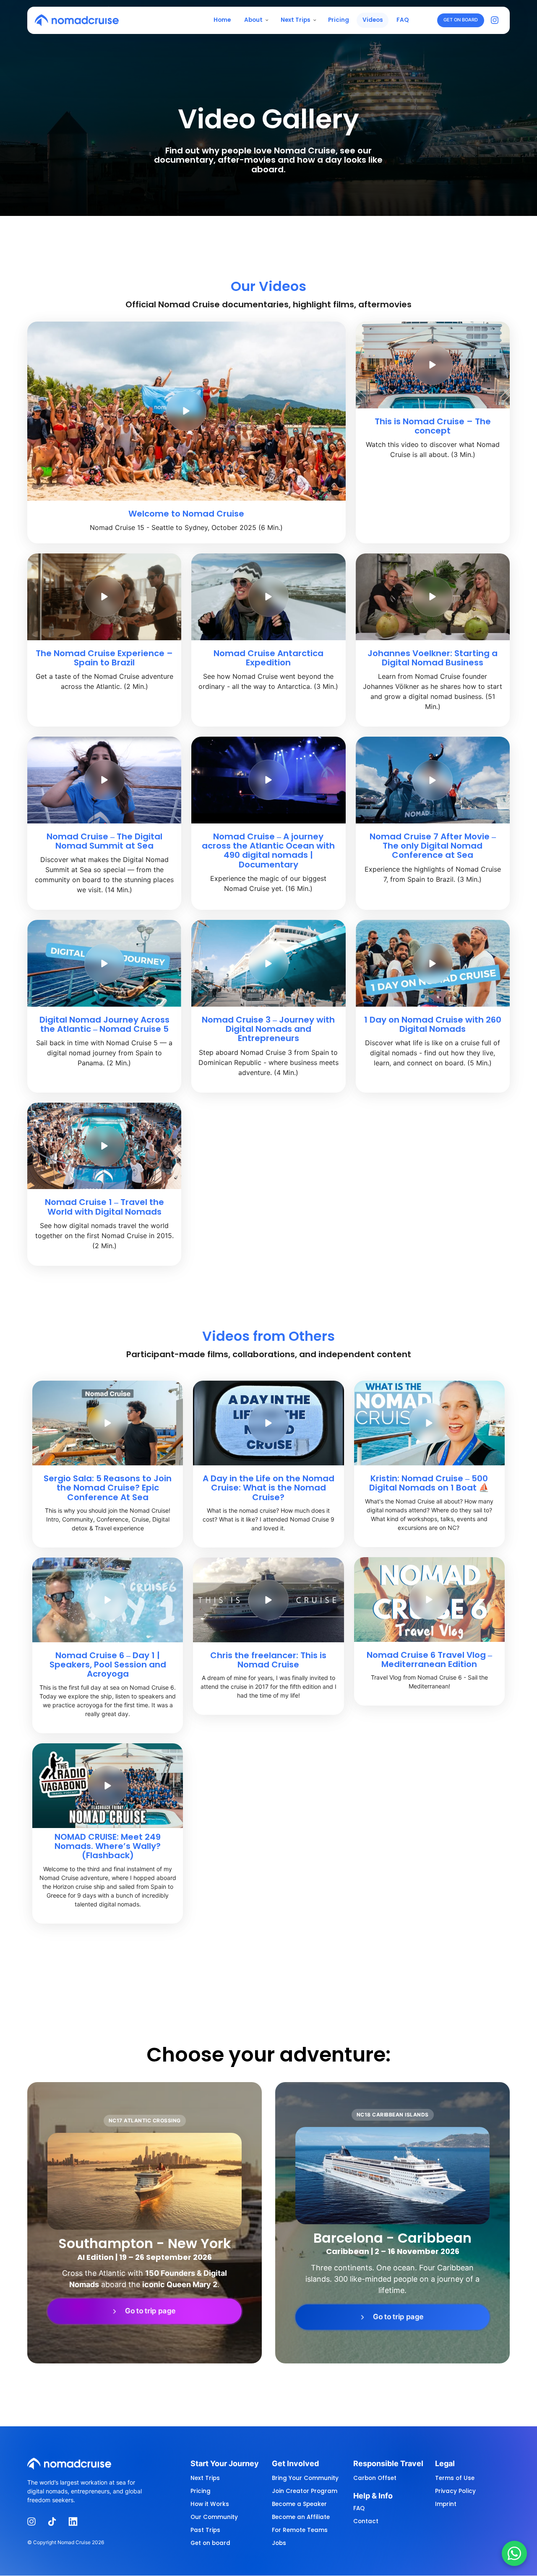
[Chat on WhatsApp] (514, 2553)
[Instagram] (497, 20)
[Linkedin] (76, 2522)
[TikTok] (55, 2522)
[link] (145, 2311)
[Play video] (186, 411)
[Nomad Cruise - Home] (77, 20)
